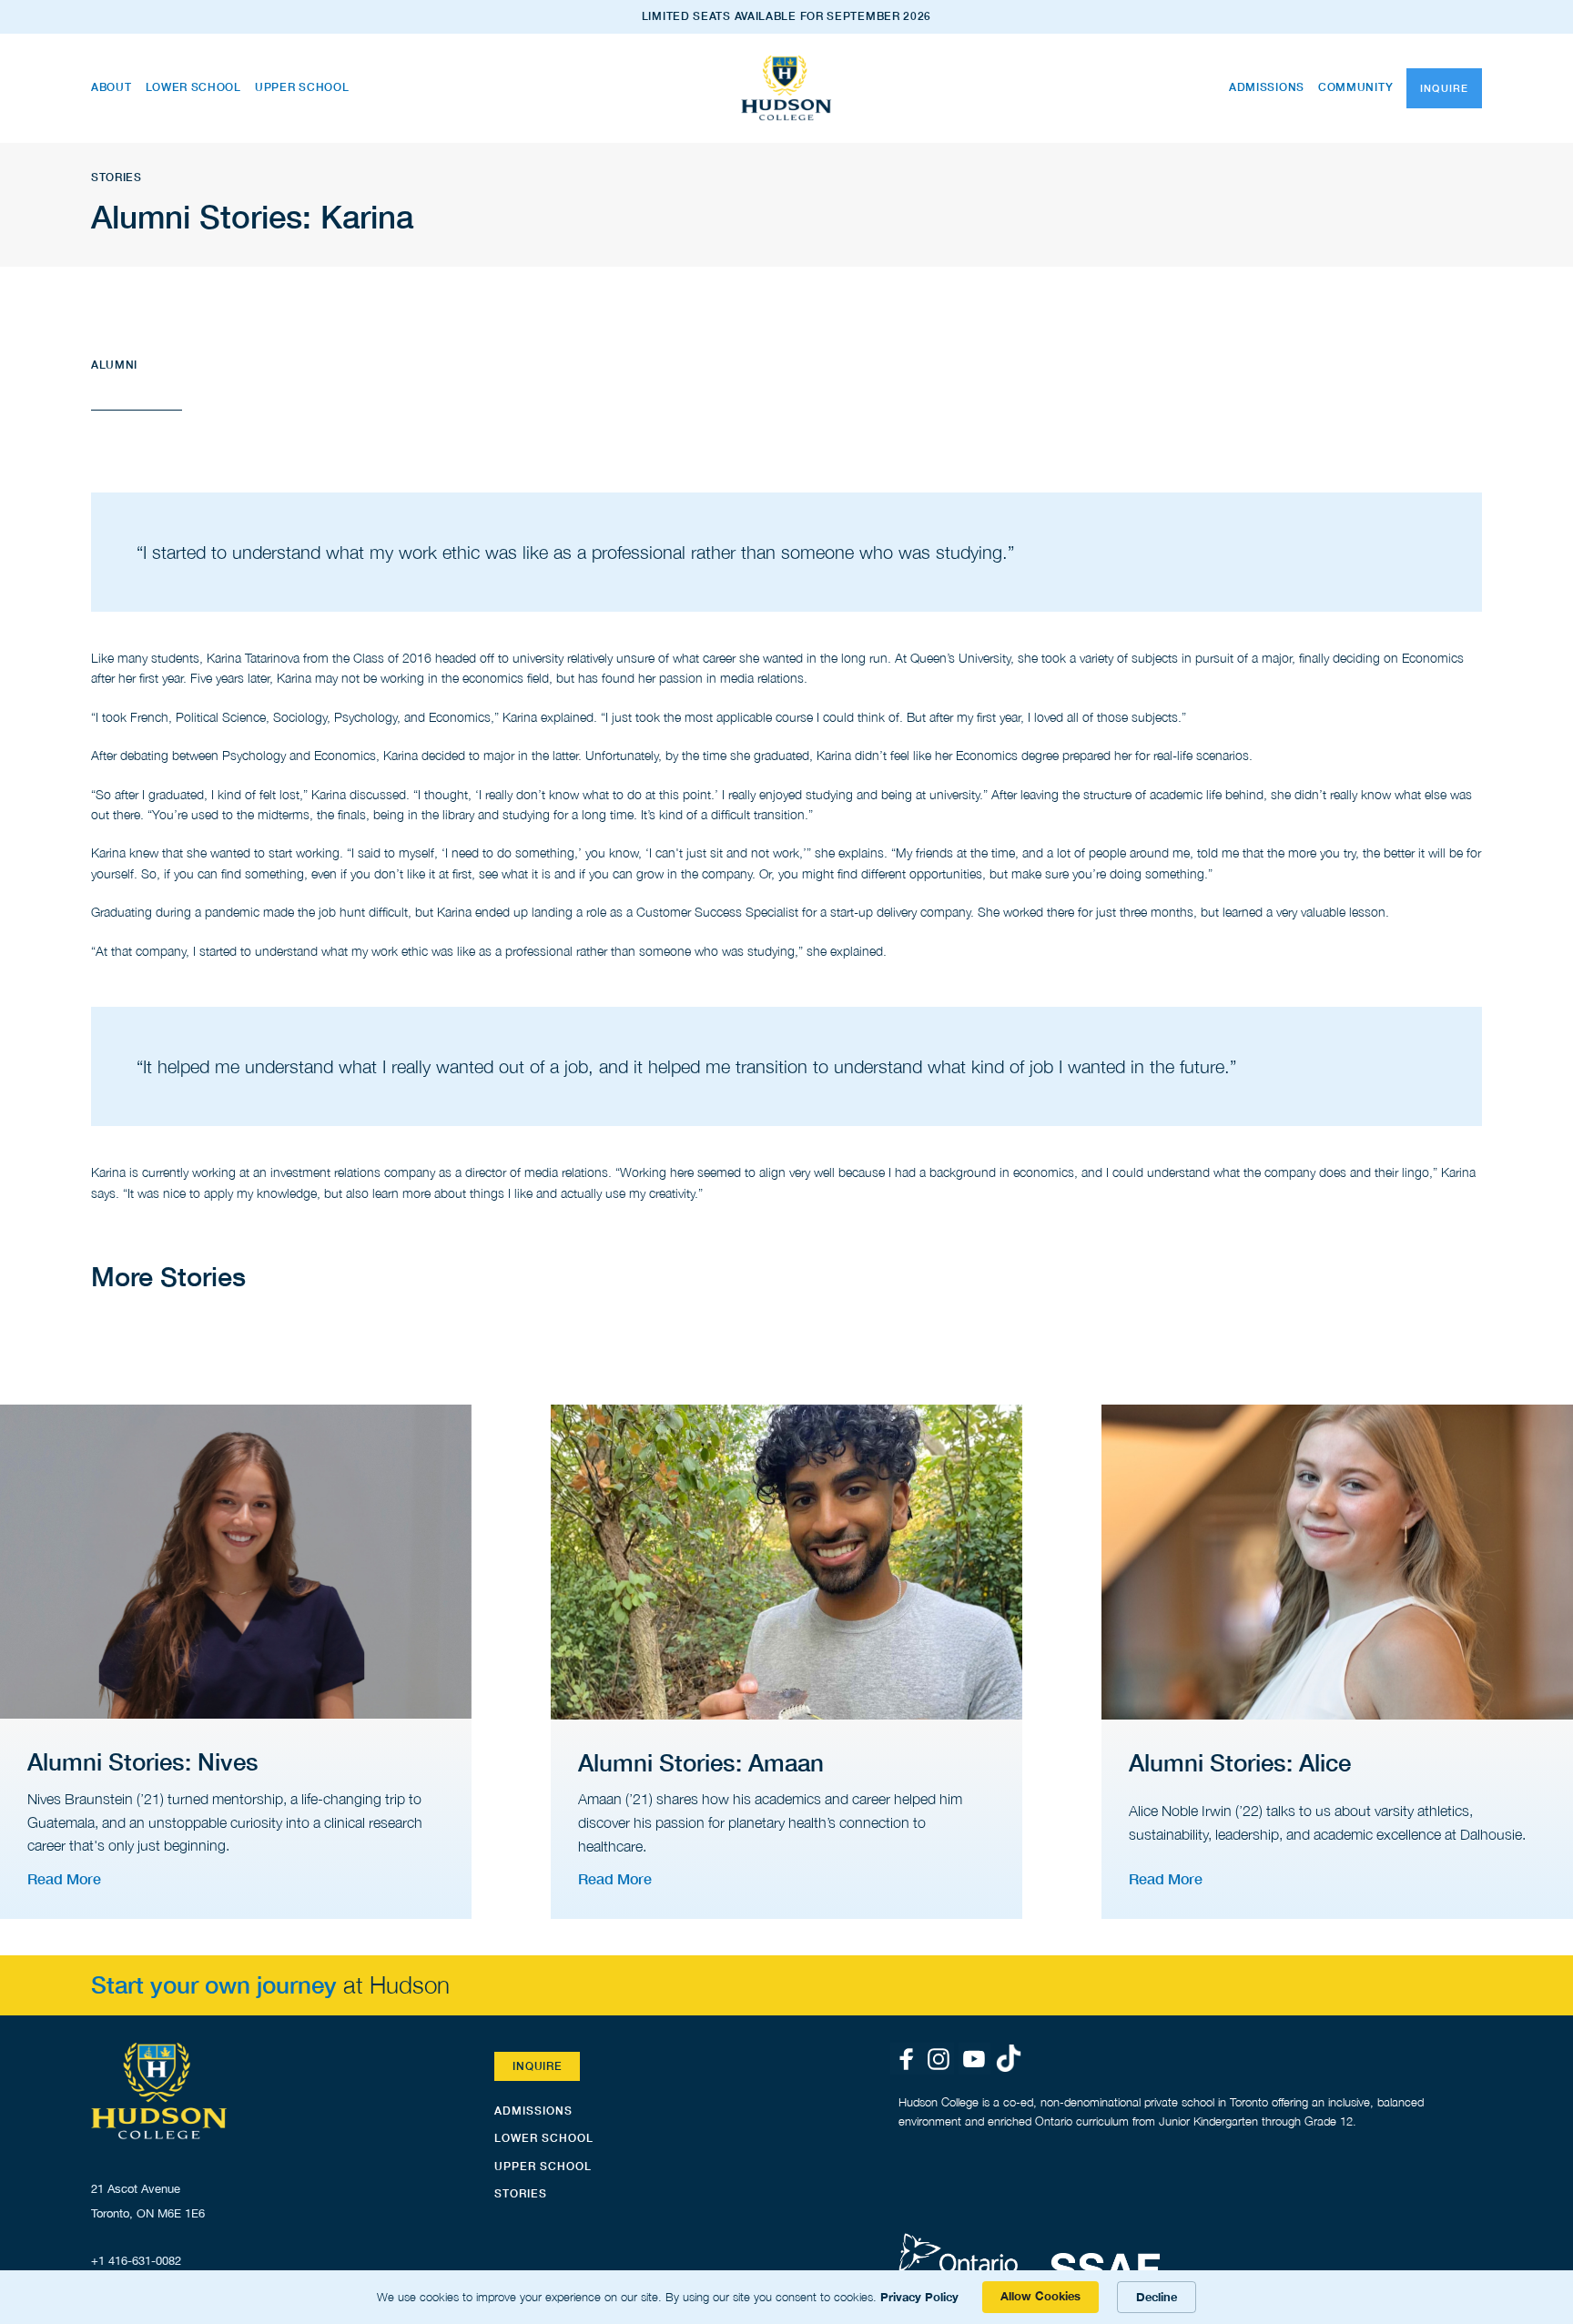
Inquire (1444, 88)
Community (1355, 87)
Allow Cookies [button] (1040, 2296)
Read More (64, 1878)
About (112, 87)
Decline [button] (1157, 2297)
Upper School (302, 87)
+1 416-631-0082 (136, 2261)
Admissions (1267, 87)
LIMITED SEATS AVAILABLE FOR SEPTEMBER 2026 (786, 16)
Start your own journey (214, 1985)
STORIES (521, 2193)
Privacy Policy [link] (919, 2297)
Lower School (193, 87)
